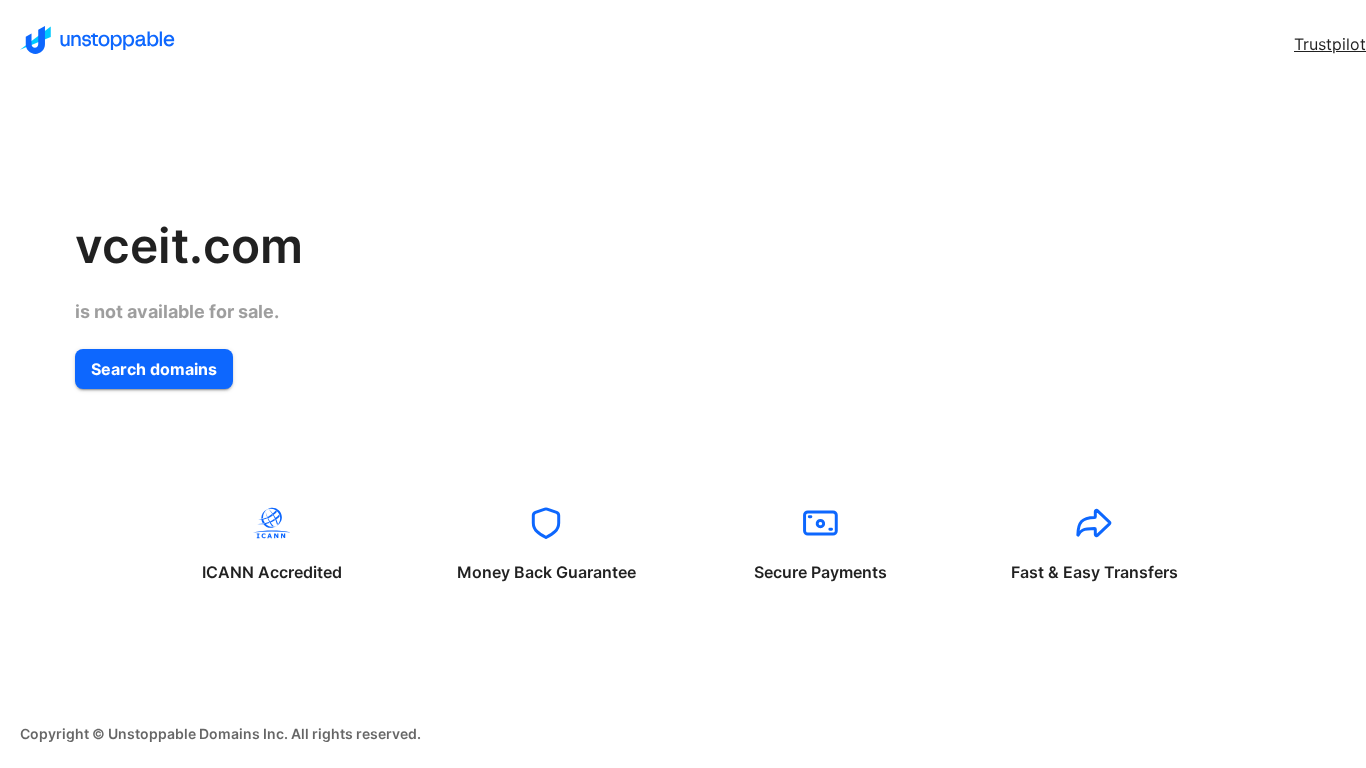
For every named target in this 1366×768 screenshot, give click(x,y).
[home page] (97, 40)
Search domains (154, 369)
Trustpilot (1330, 44)
